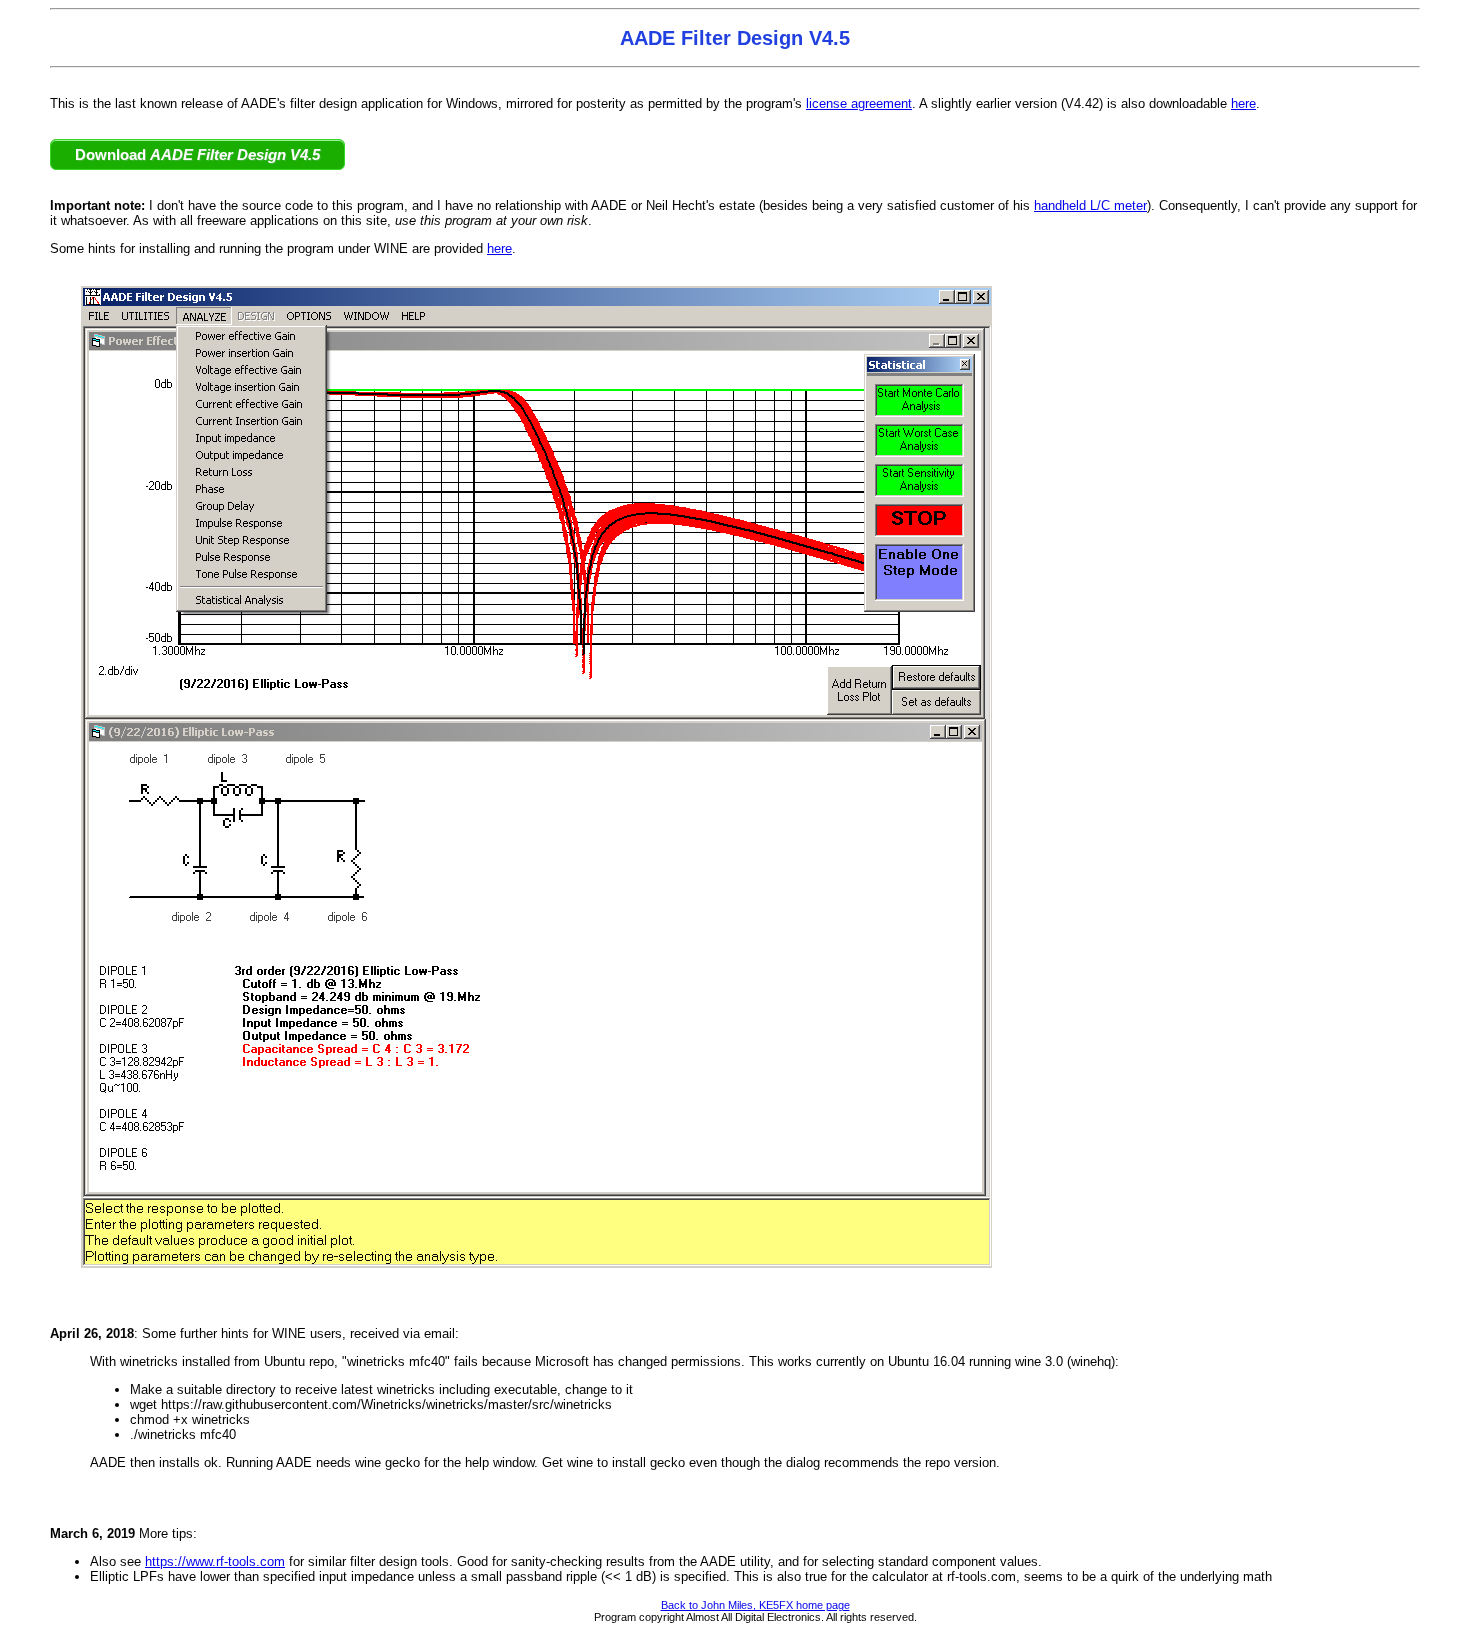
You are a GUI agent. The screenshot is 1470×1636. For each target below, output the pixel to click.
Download (197, 154)
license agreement (859, 103)
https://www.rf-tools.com (215, 1561)
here (1243, 103)
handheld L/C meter (1090, 205)
